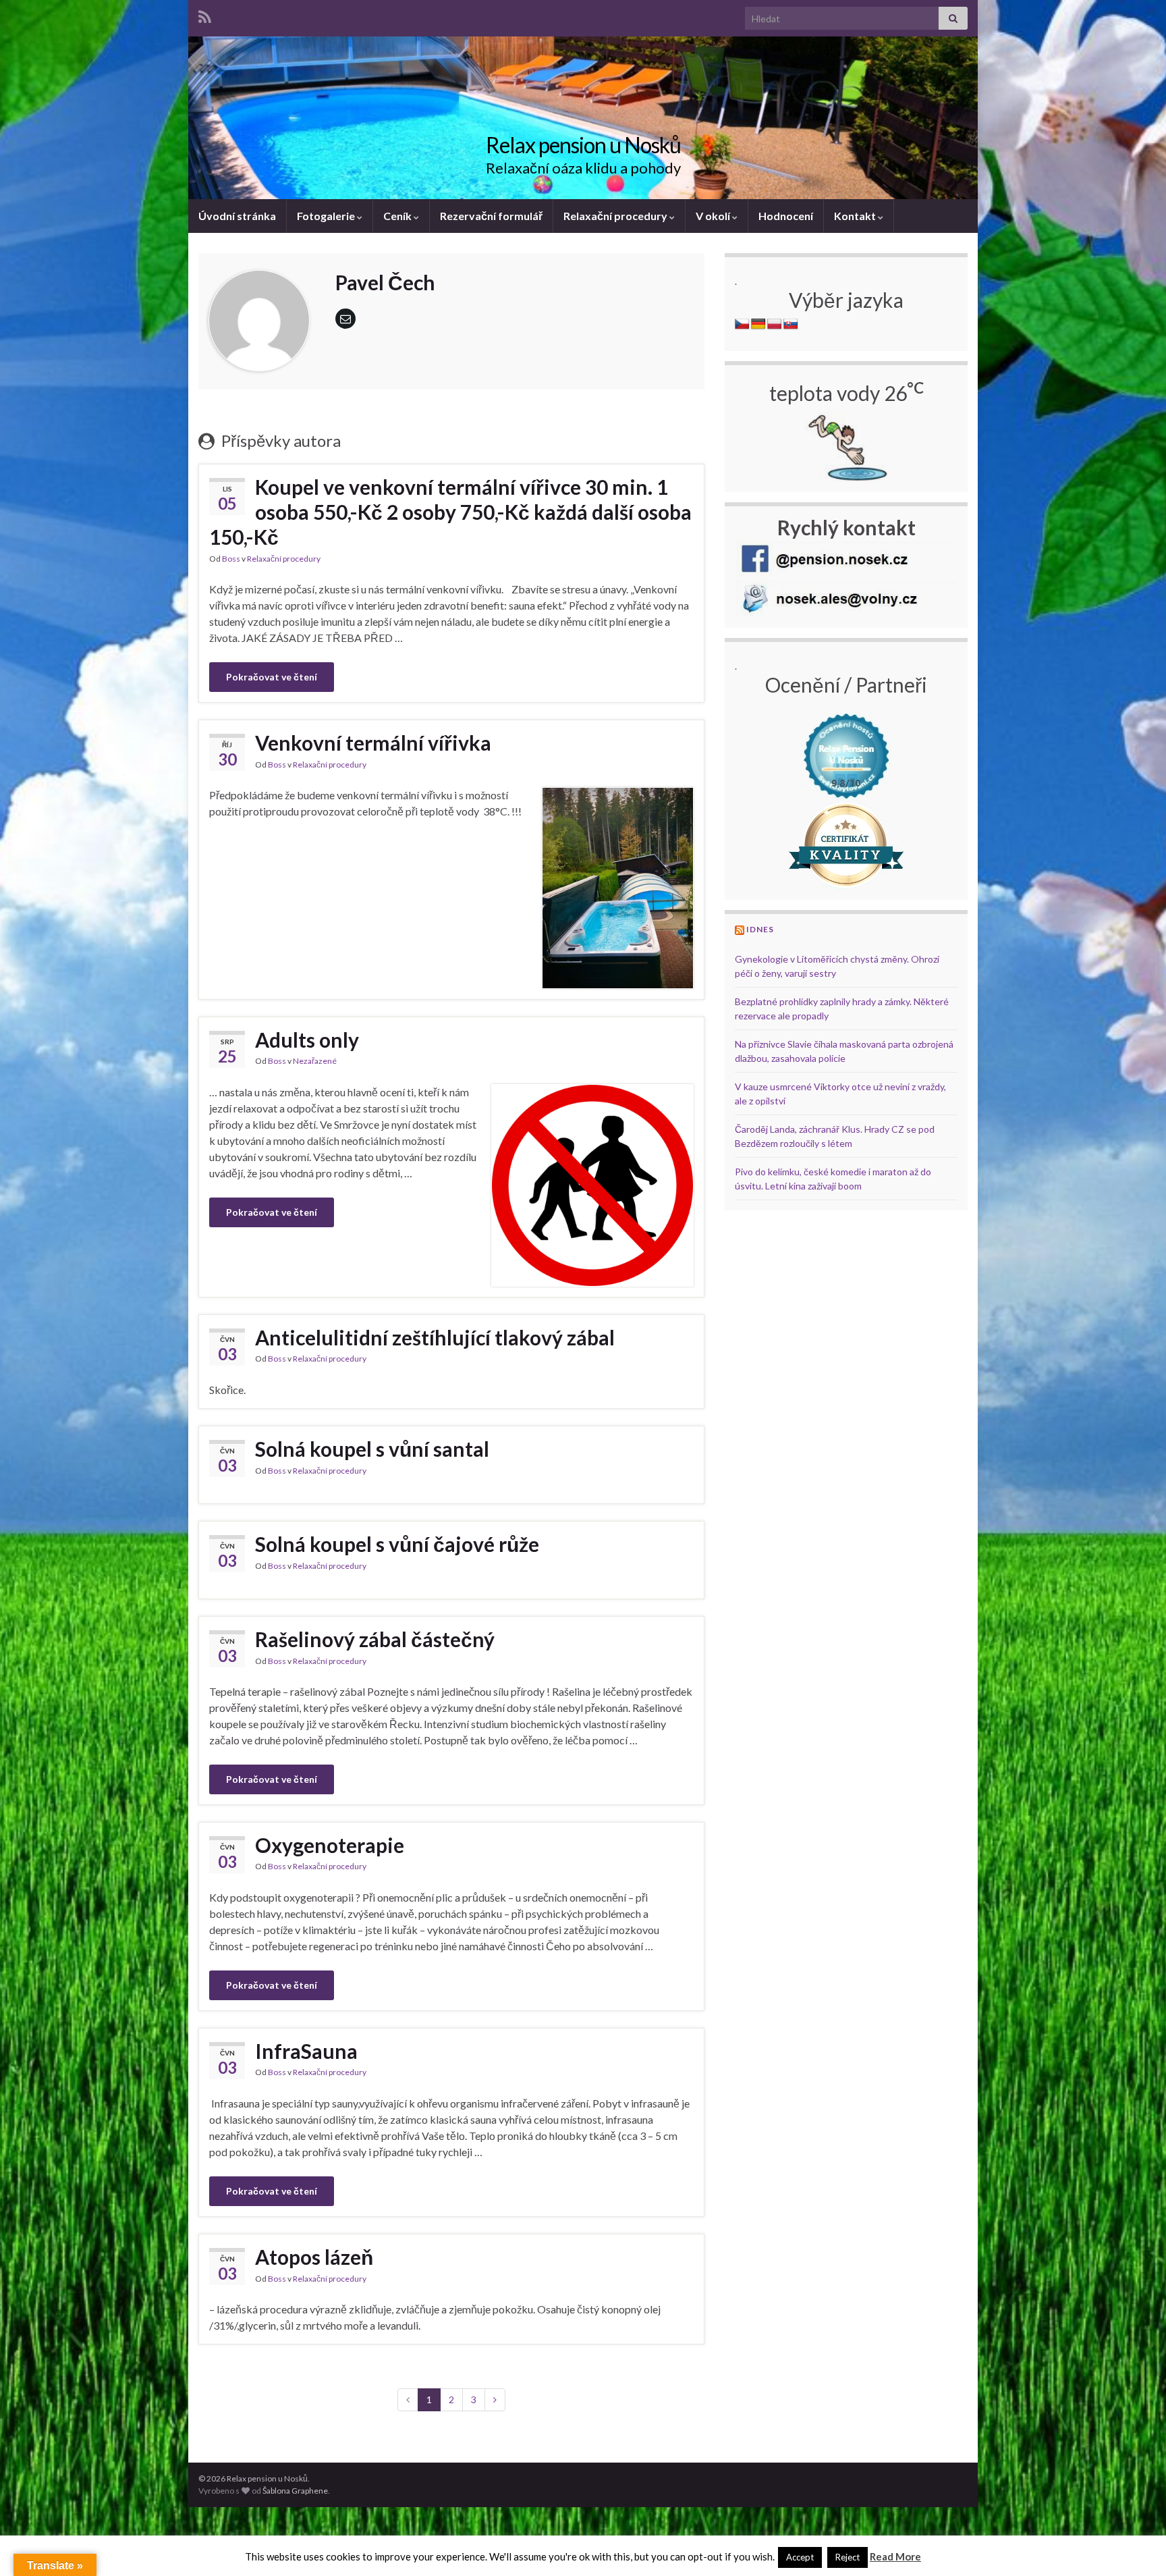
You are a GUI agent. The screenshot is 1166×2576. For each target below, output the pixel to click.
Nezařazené (315, 1061)
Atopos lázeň (314, 2257)
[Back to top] (1136, 2546)
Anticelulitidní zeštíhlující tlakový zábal (435, 1337)
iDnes (760, 929)
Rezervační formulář (491, 216)
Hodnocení (786, 216)
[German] (758, 324)
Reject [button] (848, 2557)
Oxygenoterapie (330, 1845)
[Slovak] (791, 324)
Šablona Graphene (295, 2491)
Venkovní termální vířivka (373, 743)
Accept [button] (800, 2557)
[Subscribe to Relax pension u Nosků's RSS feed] (205, 15)
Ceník (398, 216)
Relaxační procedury (616, 216)
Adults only (307, 1040)
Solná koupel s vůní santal (372, 1449)
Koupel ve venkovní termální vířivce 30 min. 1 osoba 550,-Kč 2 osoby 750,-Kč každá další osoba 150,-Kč (450, 512)
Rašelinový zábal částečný (375, 1639)
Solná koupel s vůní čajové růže (397, 1544)
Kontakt (856, 216)
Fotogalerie (327, 216)
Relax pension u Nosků (583, 145)
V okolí (714, 216)
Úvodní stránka (237, 216)
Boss (231, 559)
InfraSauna (306, 2051)
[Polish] (775, 324)
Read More (895, 2556)
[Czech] (742, 324)
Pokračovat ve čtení (272, 677)
